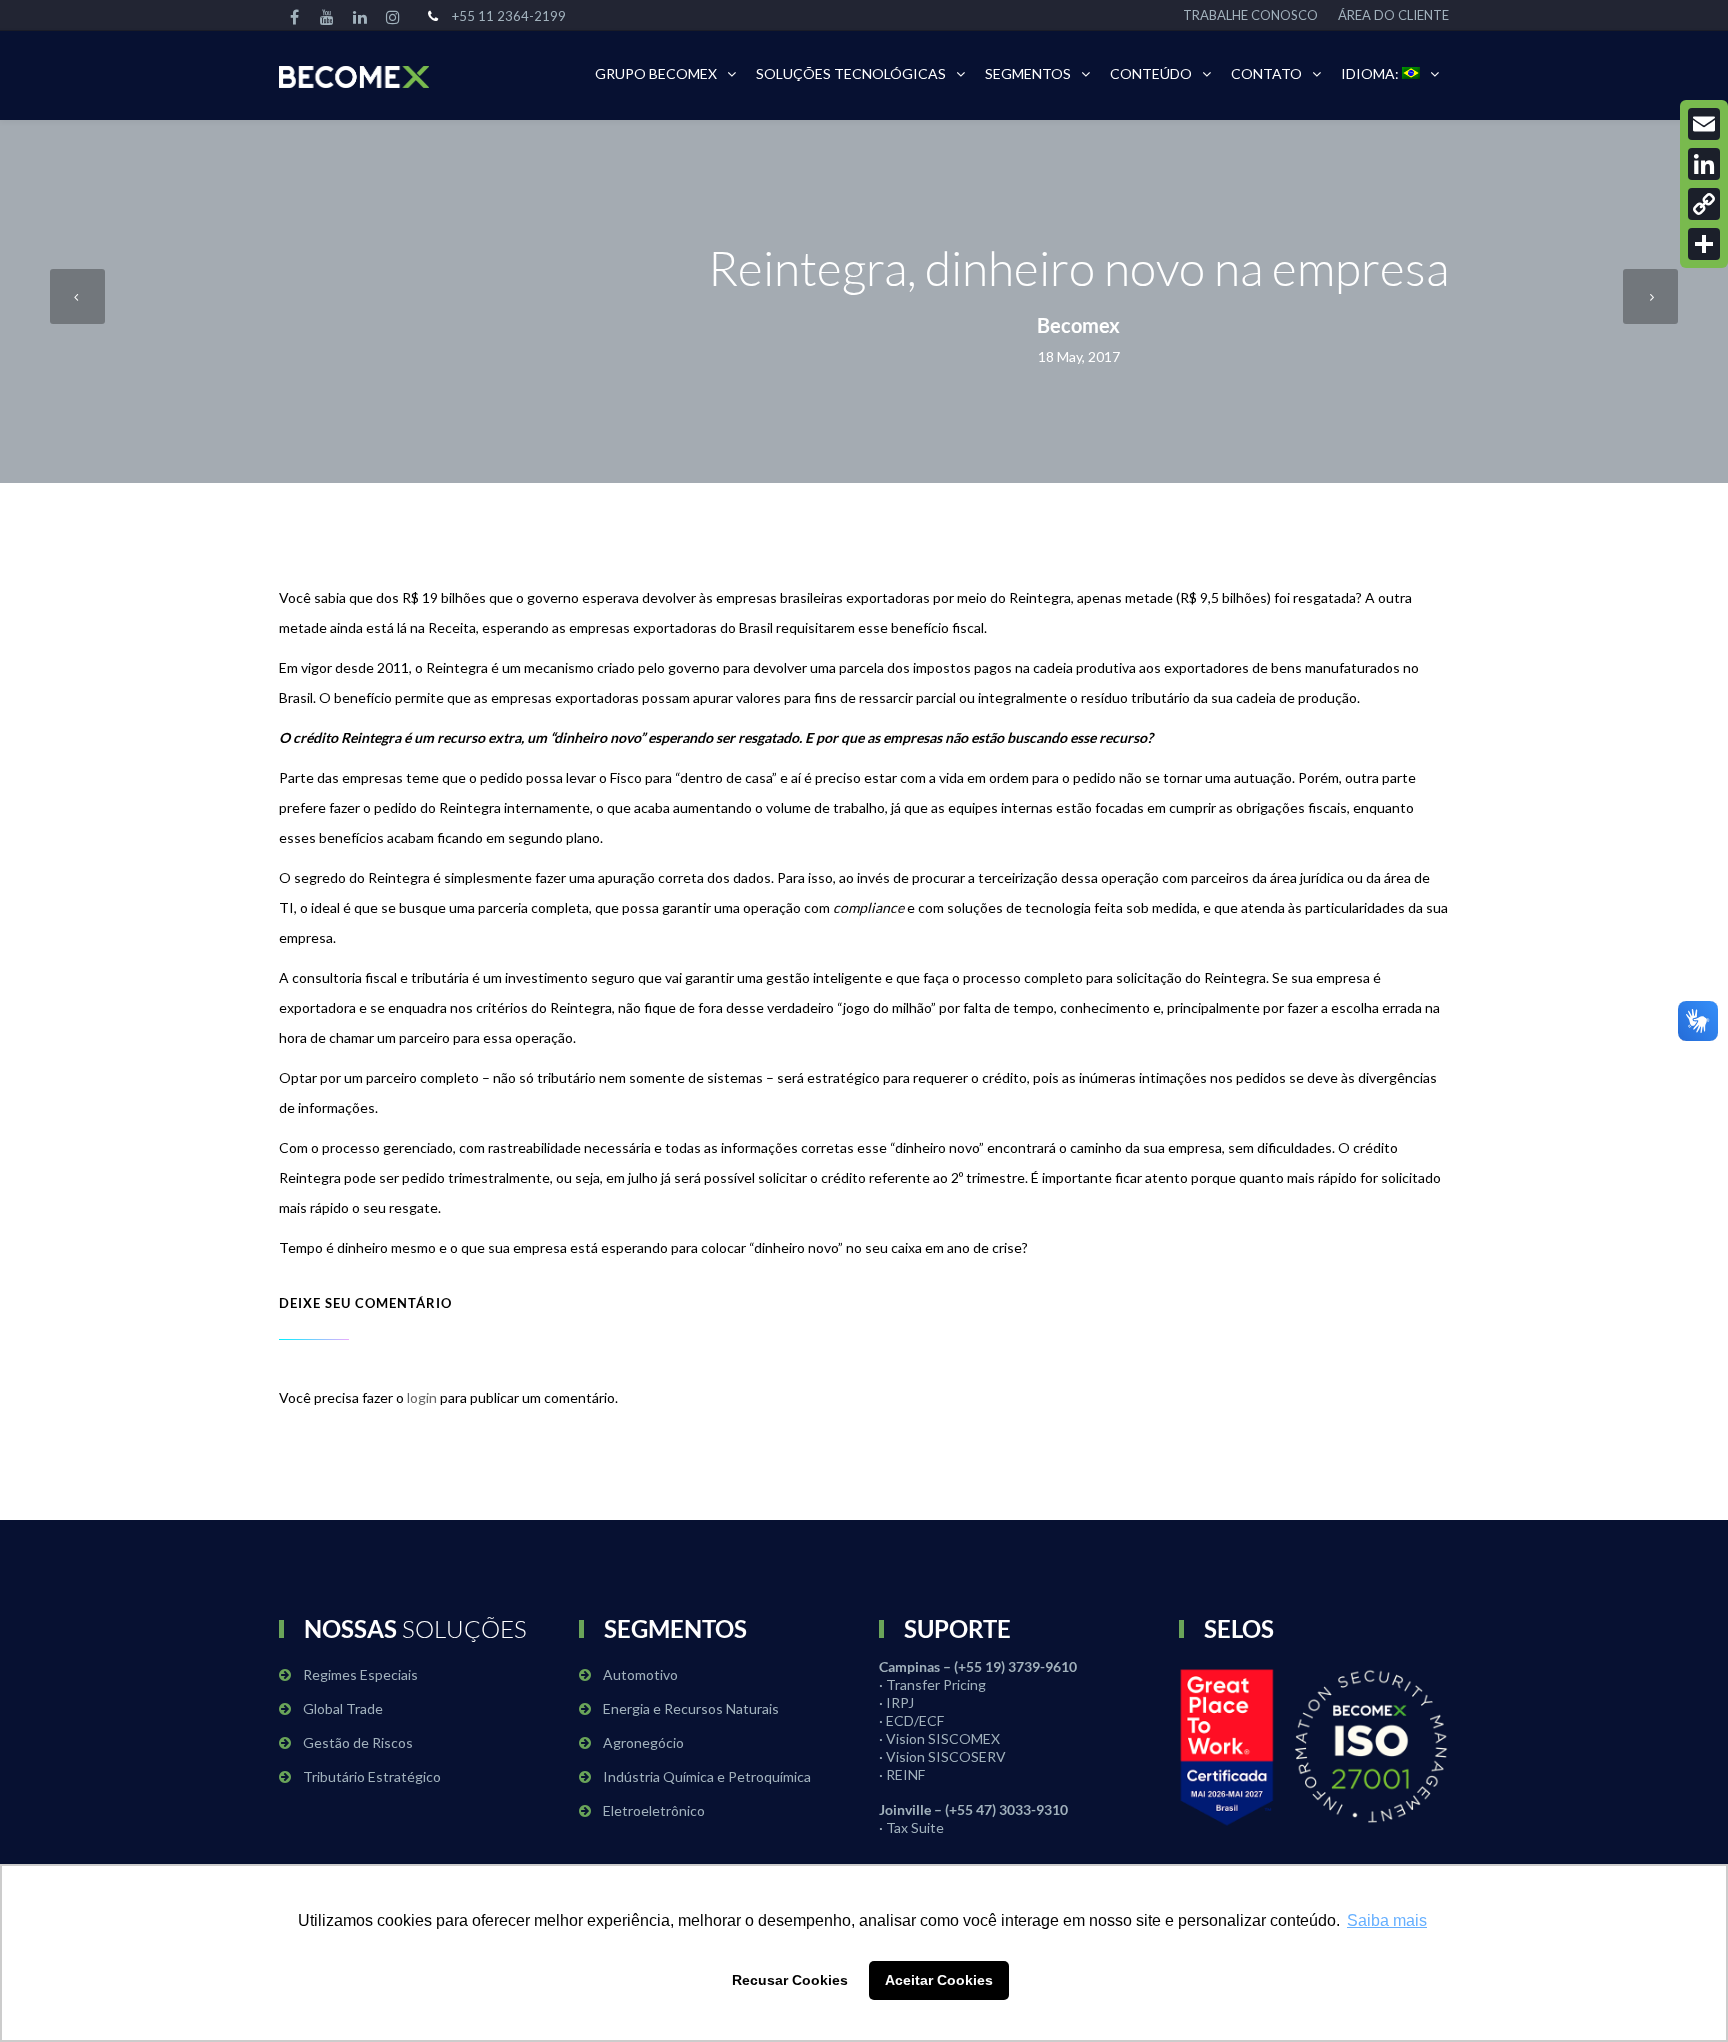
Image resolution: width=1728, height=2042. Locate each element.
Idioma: (1371, 73)
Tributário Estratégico (372, 1776)
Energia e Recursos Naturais (691, 1708)
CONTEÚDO (1151, 73)
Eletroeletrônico (654, 1810)
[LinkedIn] (1704, 164)
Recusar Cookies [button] (790, 1980)
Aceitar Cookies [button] (939, 1980)
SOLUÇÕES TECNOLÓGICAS (851, 73)
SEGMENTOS (1028, 73)
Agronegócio (643, 1742)
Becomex (1078, 325)
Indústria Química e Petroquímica (707, 1776)
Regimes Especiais (360, 1674)
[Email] (1704, 124)
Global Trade (343, 1708)
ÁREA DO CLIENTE (1393, 15)
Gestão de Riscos (358, 1742)
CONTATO (1266, 73)
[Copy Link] (1704, 204)
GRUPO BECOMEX (656, 73)
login (422, 1397)
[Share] (1704, 244)
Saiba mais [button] (1387, 1920)
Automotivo (640, 1674)
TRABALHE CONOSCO (1250, 15)
